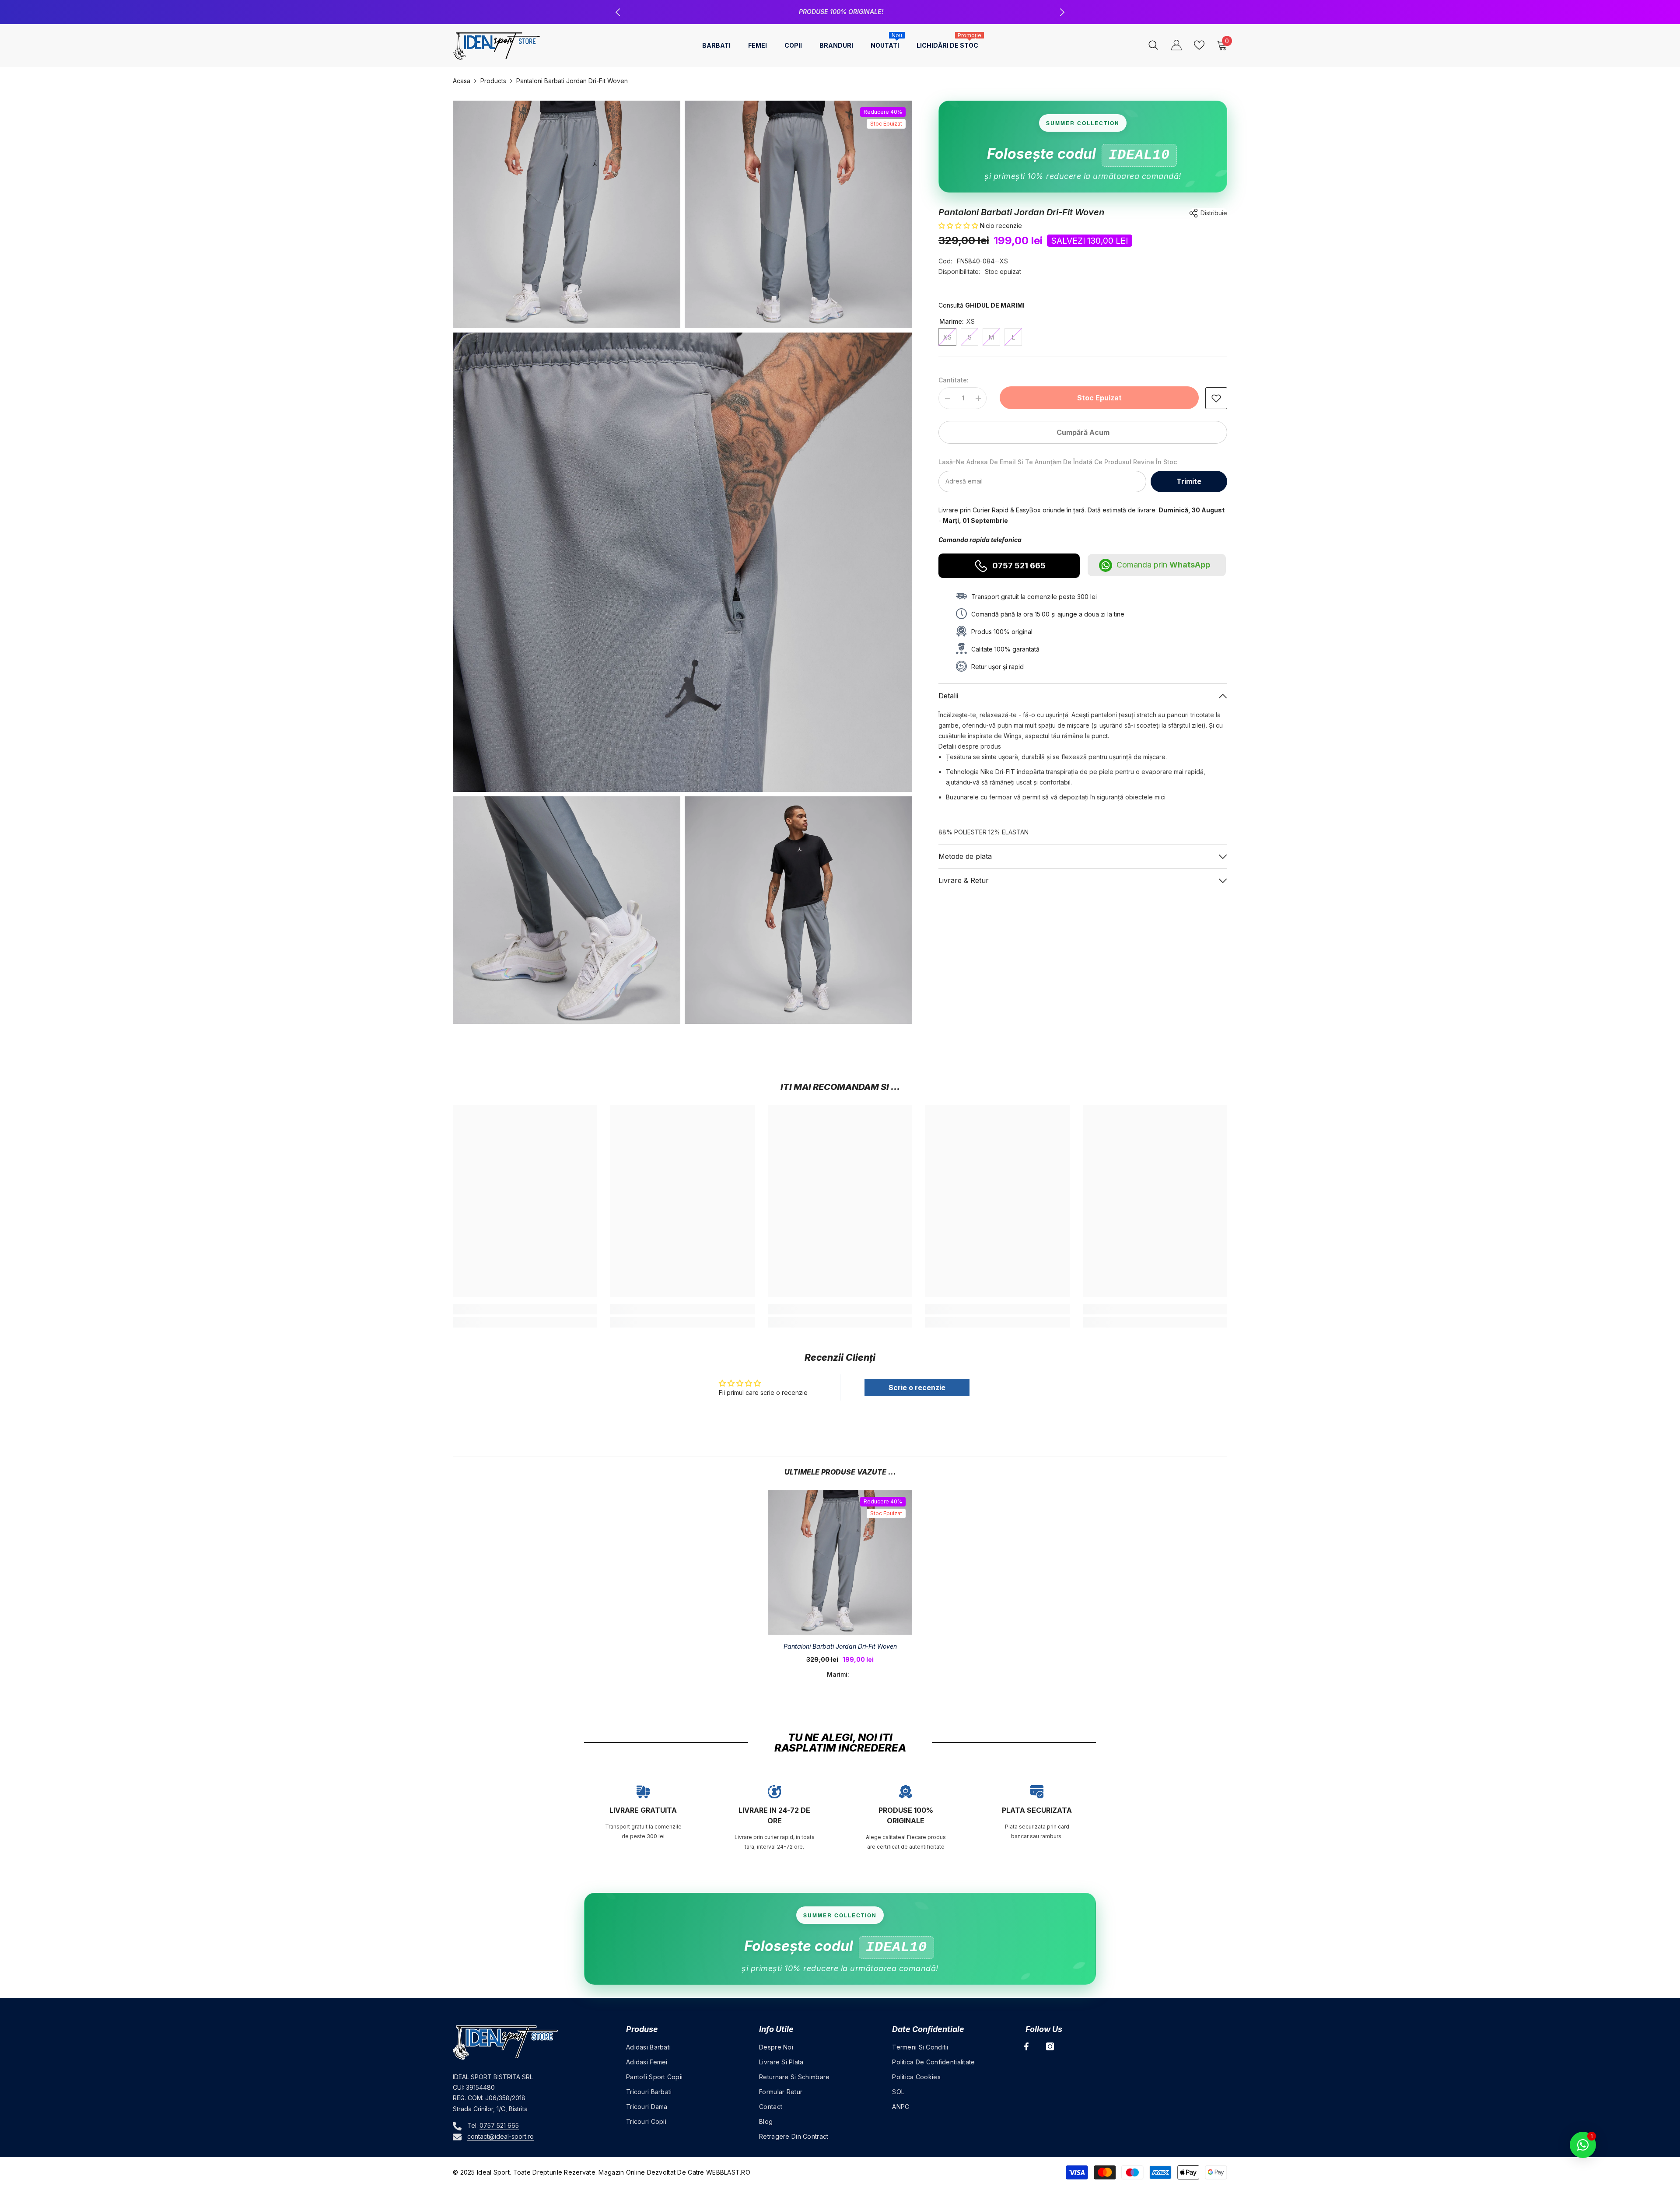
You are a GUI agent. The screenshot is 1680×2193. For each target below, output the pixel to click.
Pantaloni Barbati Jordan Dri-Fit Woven (840, 1646)
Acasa (462, 81)
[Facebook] (1026, 2046)
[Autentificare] (1176, 45)
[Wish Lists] (1199, 45)
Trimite (1189, 481)
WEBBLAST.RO (728, 2172)
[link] (1216, 398)
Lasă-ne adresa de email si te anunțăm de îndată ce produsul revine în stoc (1058, 462)
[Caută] (1153, 45)
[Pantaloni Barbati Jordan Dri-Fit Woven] (840, 1562)
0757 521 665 (879, 12)
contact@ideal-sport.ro (500, 2136)
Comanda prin (1163, 565)
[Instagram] (1050, 2046)
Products (493, 81)
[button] (959, 226)
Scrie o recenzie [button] (917, 1387)
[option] (840, 12)
